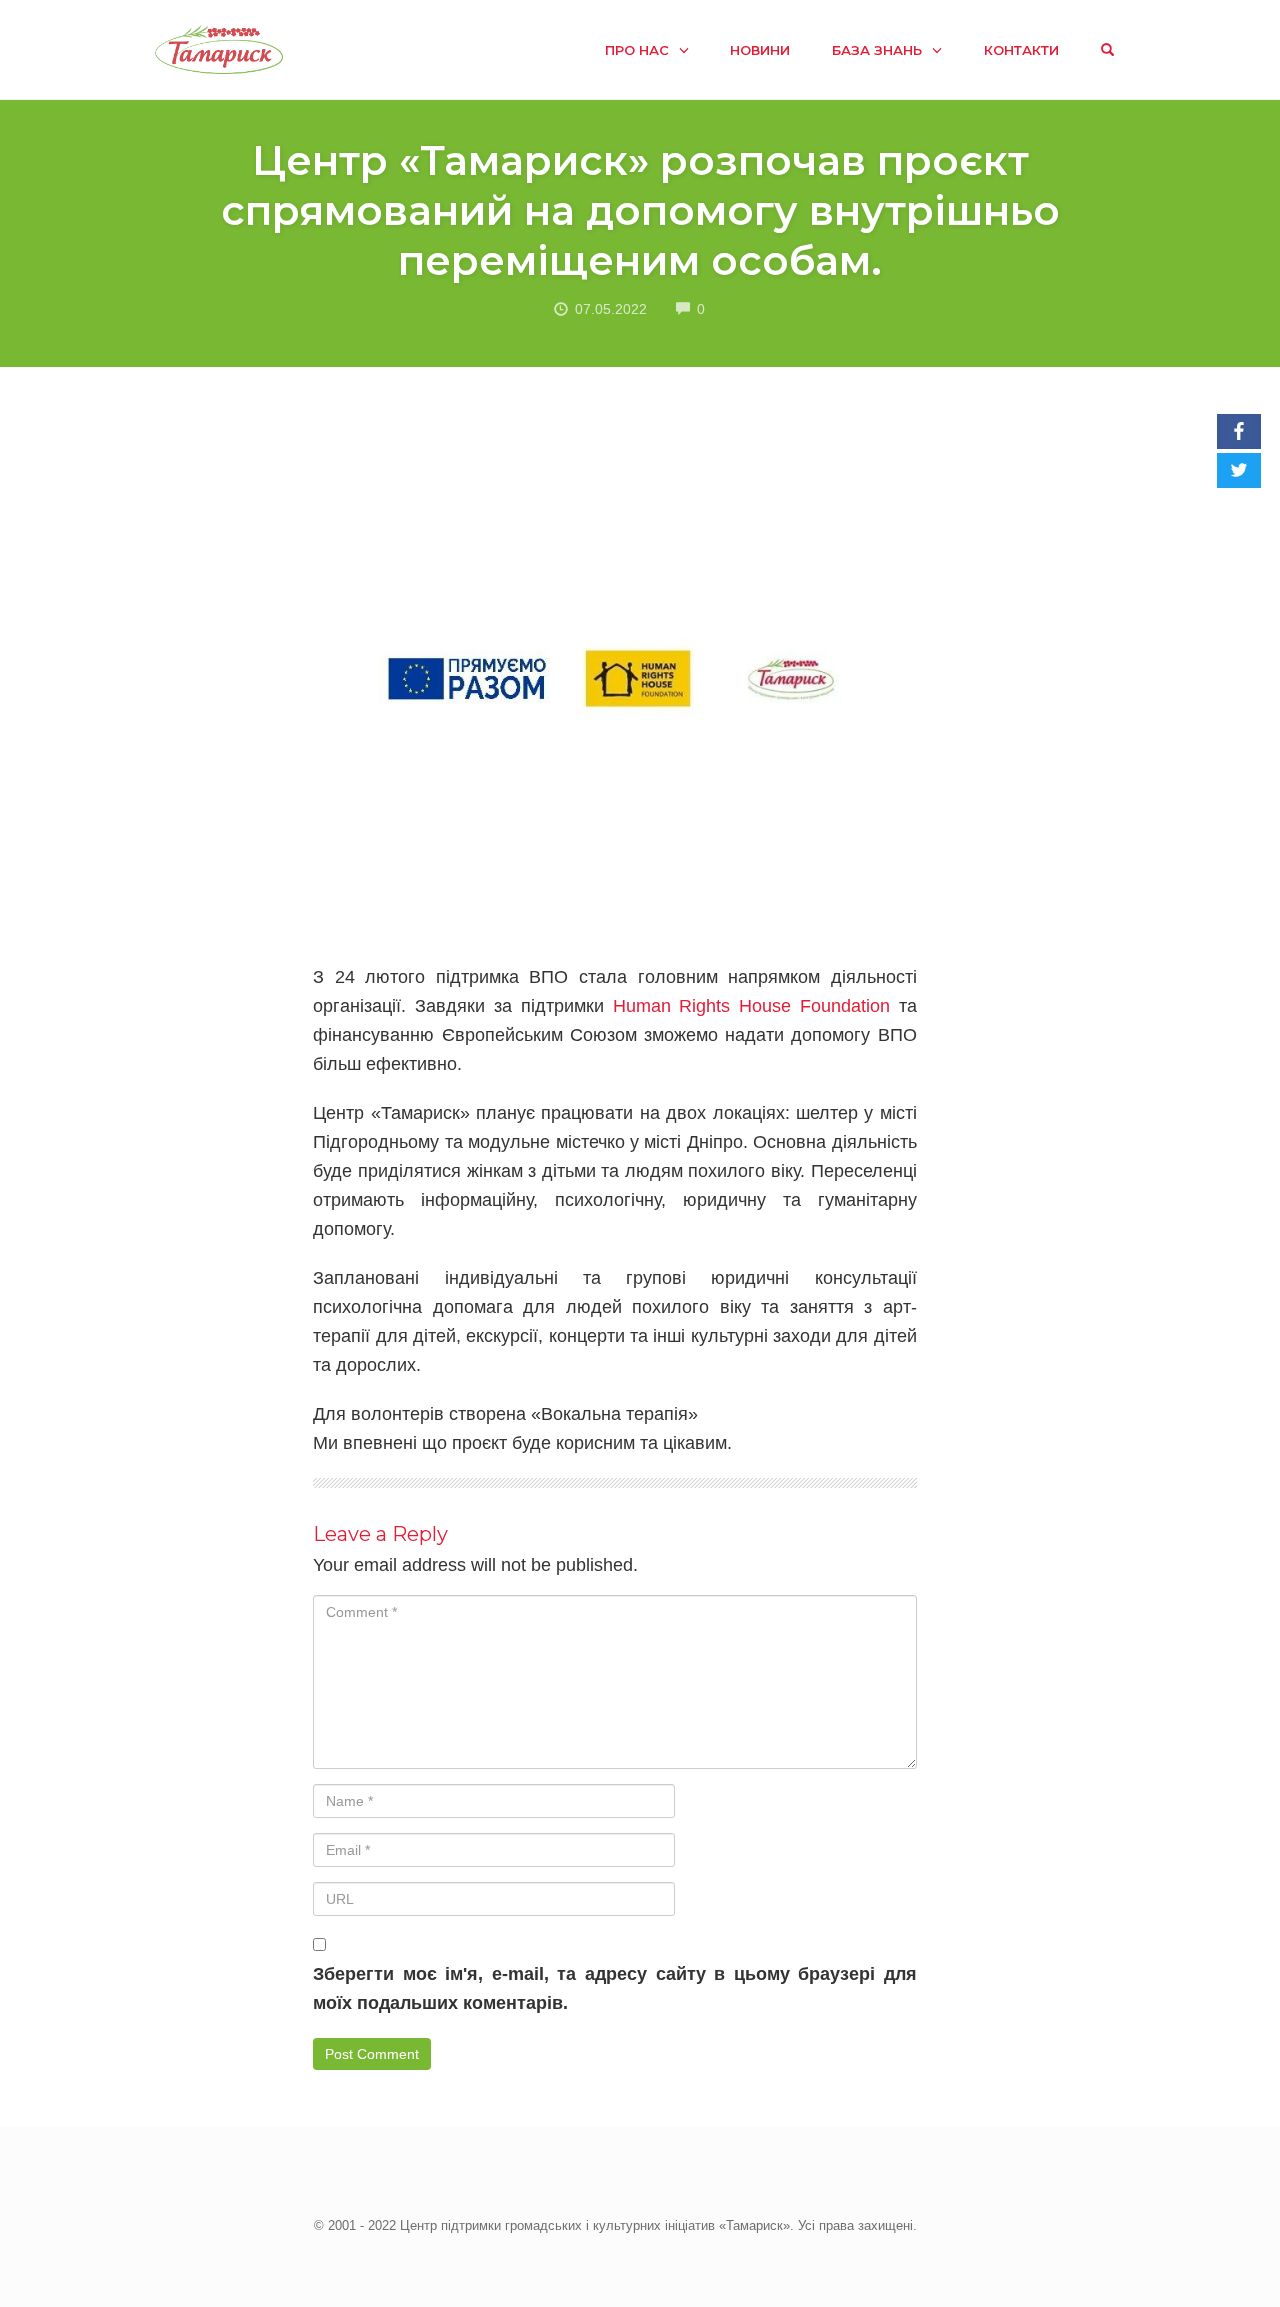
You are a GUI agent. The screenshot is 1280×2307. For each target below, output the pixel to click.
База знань (877, 50)
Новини (760, 50)
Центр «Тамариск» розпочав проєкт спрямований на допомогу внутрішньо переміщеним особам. (640, 210)
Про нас (637, 50)
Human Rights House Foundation (751, 1006)
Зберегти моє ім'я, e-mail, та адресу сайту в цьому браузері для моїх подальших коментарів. (614, 1988)
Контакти (1021, 50)
